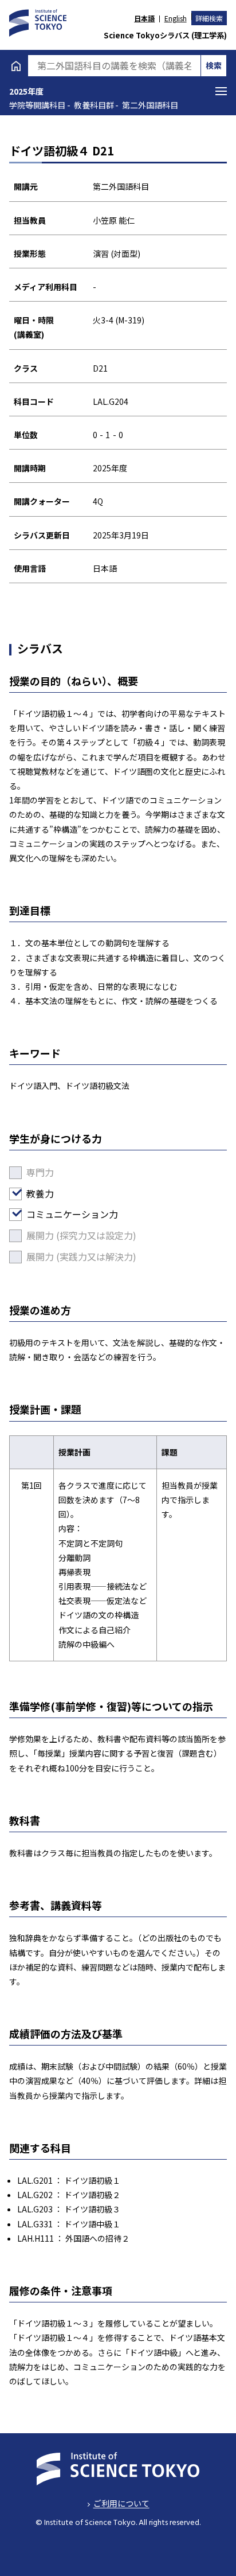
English (175, 18)
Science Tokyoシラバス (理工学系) (165, 35)
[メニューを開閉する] (221, 91)
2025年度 (26, 91)
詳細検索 (209, 18)
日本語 (144, 18)
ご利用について (121, 2503)
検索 (214, 65)
